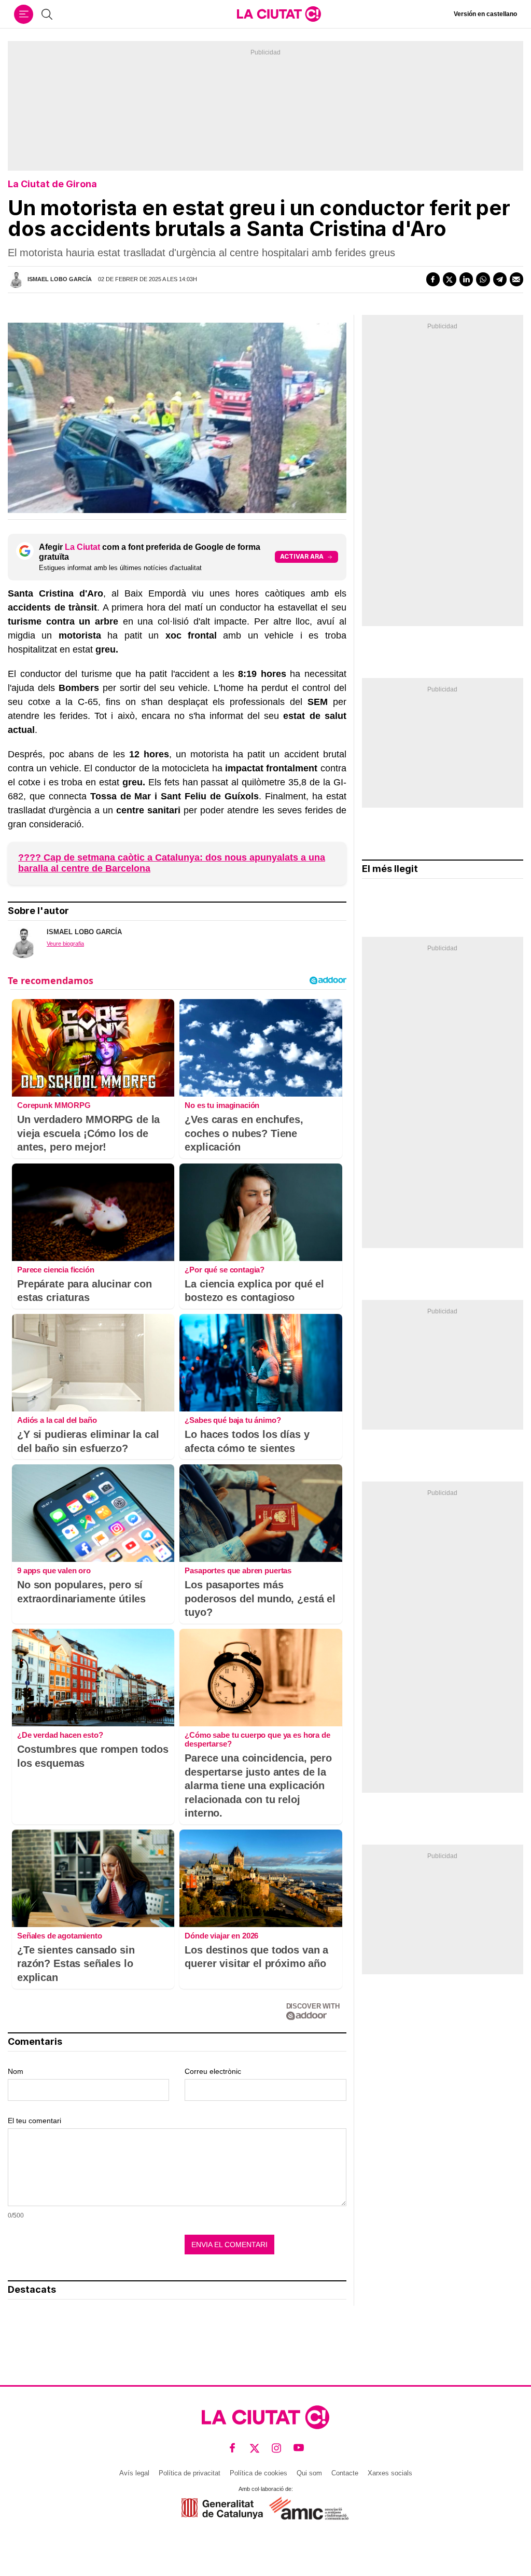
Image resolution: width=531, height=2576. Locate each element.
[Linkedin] (466, 279)
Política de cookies (258, 2473)
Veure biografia (65, 944)
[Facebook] (433, 279)
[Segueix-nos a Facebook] (233, 2448)
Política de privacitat (190, 2473)
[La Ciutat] (279, 14)
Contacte (345, 2473)
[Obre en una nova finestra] (222, 2508)
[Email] (516, 279)
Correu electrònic (213, 2071)
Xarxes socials (390, 2473)
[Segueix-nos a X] (255, 2448)
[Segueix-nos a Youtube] (299, 2448)
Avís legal (134, 2473)
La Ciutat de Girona (52, 184)
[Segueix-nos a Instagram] (277, 2448)
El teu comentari (34, 2121)
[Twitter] (450, 279)
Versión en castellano (485, 14)
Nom (16, 2071)
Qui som (309, 2473)
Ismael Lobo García (60, 279)
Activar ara (302, 556)
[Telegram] (500, 279)
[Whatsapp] (483, 279)
